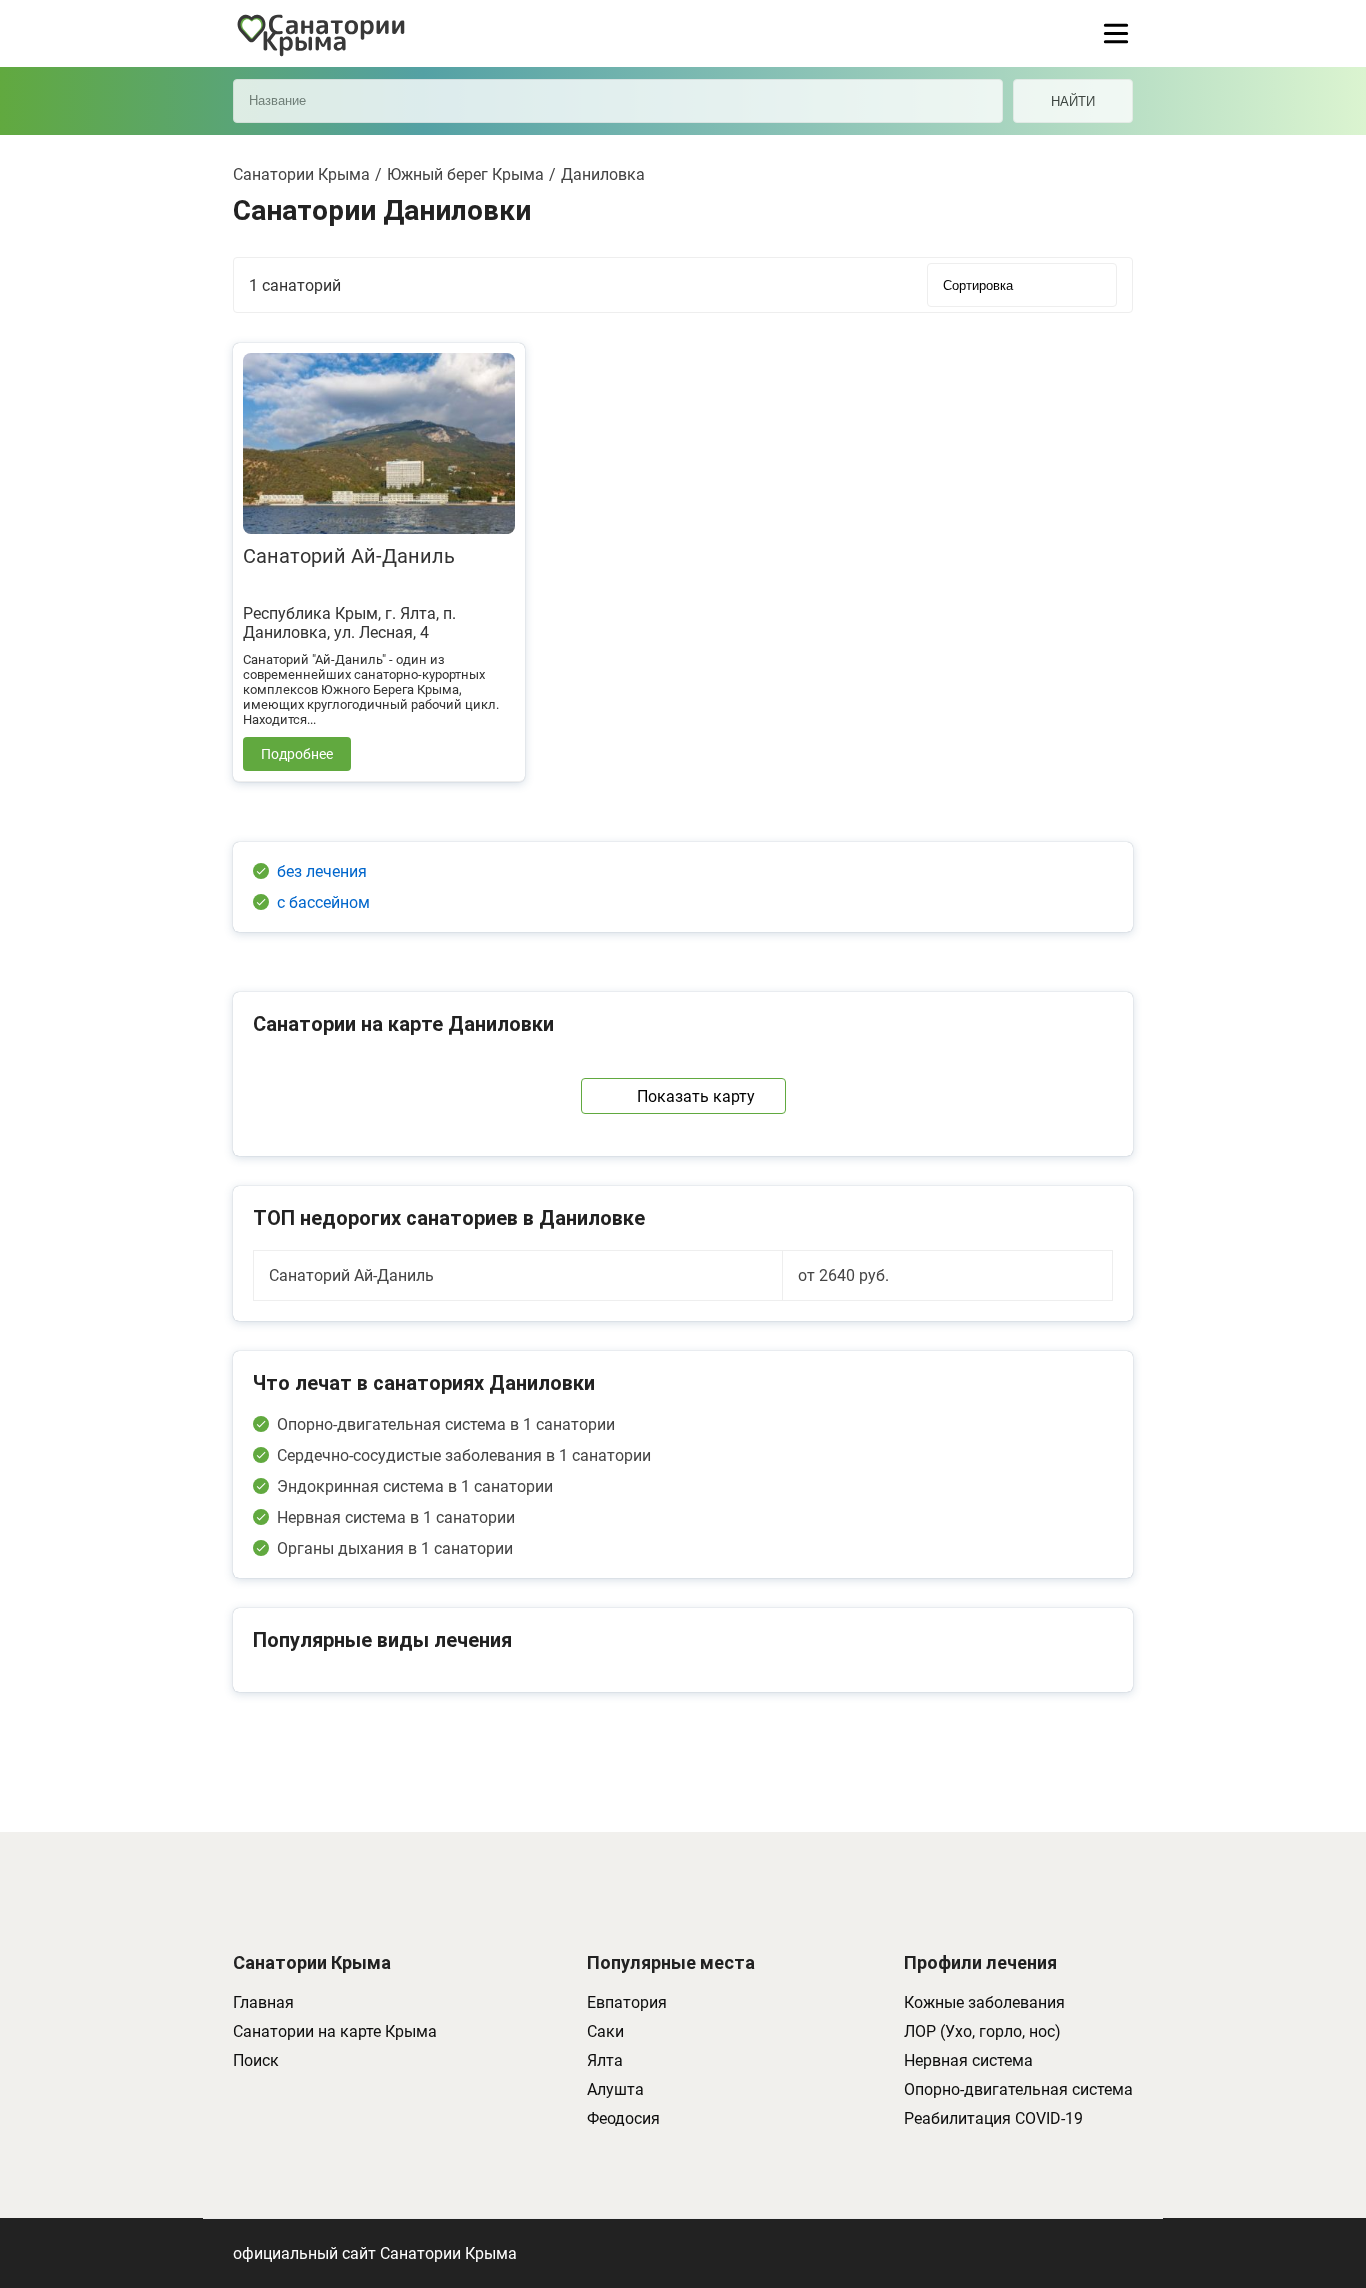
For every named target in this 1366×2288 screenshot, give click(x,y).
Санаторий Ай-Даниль (349, 556)
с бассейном (323, 902)
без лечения (322, 871)
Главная (263, 2002)
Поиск (256, 2060)
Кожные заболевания (984, 2002)
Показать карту (696, 1096)
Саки (605, 2031)
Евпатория (627, 2002)
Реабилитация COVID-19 (993, 2118)
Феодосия (623, 2118)
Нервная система (968, 2060)
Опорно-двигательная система (1018, 2089)
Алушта (615, 2089)
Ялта (605, 2060)
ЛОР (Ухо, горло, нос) (982, 2031)
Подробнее (297, 754)
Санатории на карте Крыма (335, 2031)
